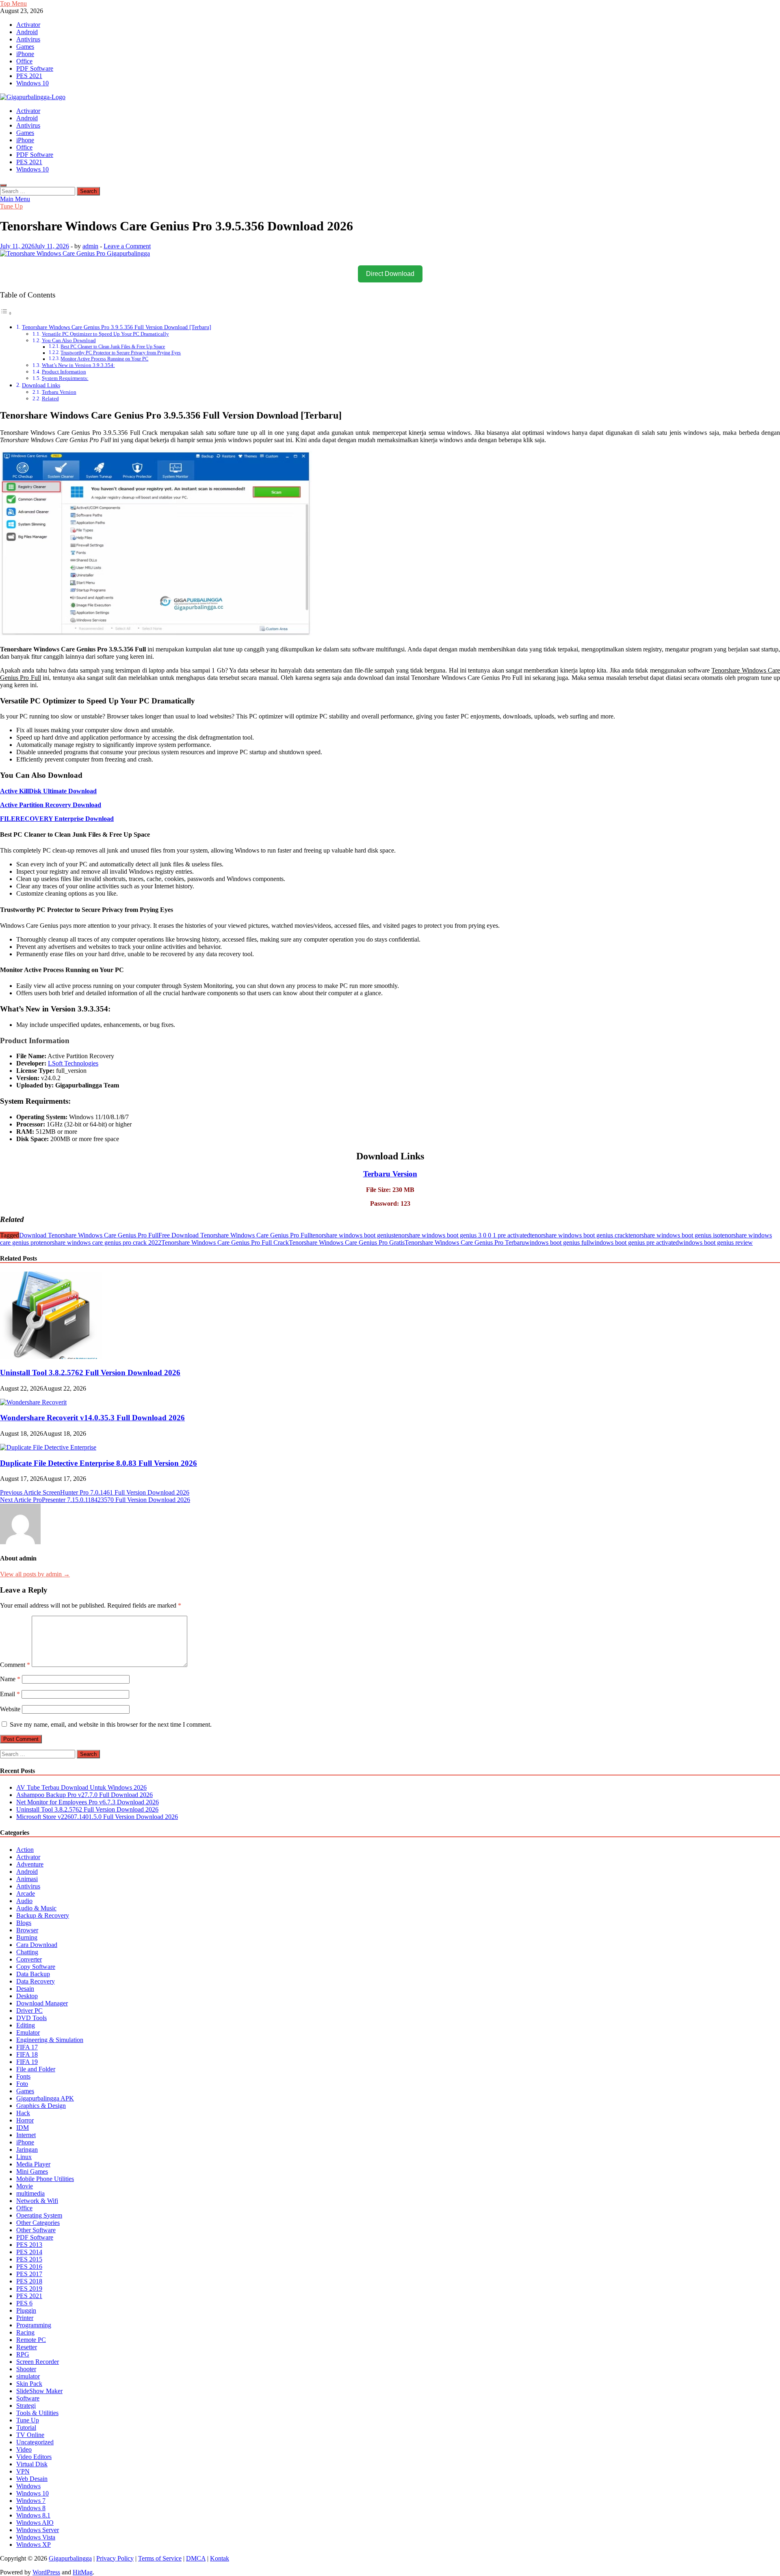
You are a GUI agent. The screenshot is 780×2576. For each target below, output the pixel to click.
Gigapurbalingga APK (45, 2098)
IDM (23, 2128)
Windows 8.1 (33, 2515)
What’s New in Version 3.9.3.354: (78, 365)
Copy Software (36, 1967)
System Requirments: (65, 378)
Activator (28, 25)
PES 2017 (29, 2274)
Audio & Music (36, 1908)
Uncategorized (35, 2442)
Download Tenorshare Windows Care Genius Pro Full (89, 1235)
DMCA (196, 2558)
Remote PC (31, 2340)
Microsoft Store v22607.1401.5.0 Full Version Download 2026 (97, 1817)
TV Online (30, 2435)
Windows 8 (31, 2508)
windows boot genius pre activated (634, 1242)
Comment (15, 1665)
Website (10, 1709)
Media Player (33, 2164)
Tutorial (26, 2427)
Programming (34, 2325)
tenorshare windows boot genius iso (674, 1235)
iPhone (25, 54)
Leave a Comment (127, 246)
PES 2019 (29, 2288)
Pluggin (26, 2310)
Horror (25, 2120)
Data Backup (33, 1974)
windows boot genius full (557, 1242)
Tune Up (11, 206)
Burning (27, 1937)
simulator (28, 2376)
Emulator (28, 2032)
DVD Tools (31, 2018)
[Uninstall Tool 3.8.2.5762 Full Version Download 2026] (51, 1357)
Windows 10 (32, 83)
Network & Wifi (37, 2201)
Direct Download (390, 274)
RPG (23, 2354)
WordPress (46, 2572)
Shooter (26, 2369)
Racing (25, 2332)
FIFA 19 (27, 2062)
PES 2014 (29, 2252)
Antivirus (28, 39)
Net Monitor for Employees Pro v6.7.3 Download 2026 (88, 1802)
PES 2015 (29, 2259)
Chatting (27, 1952)
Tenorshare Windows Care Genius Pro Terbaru (465, 1242)
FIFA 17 (27, 2047)
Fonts (23, 2076)
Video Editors (34, 2457)
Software (28, 2398)
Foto (22, 2084)
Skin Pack (29, 2384)
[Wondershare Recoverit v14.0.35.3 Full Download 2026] (33, 1402)
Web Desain (32, 2479)
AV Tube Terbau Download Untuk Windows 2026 (81, 1787)
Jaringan (27, 2150)
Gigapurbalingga (70, 2558)
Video (24, 2449)
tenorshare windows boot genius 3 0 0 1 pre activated (462, 1235)
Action (25, 1850)
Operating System (39, 2215)
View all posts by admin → (35, 1574)
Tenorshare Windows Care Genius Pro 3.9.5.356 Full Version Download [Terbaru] (117, 327)
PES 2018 (29, 2281)
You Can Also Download (69, 340)
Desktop (27, 1996)
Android (27, 32)
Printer (25, 2318)
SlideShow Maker (39, 2391)
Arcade (26, 1893)
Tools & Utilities (37, 2413)
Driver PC (29, 2011)
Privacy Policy (115, 2558)
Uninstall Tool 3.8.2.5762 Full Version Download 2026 (90, 1373)
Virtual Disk (32, 2464)
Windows (28, 2486)
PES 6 (24, 2303)
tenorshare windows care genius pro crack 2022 (100, 1242)
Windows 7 (31, 2501)
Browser (27, 1930)
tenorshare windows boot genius (352, 1235)
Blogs (24, 1923)
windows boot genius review (716, 1242)
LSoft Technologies (73, 1063)
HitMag (83, 2572)
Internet (26, 2135)
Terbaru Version (59, 392)
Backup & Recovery (43, 1915)
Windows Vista (36, 2537)
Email (10, 1694)
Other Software (36, 2230)
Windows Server (38, 2530)
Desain (25, 1989)
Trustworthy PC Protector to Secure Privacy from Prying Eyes (121, 353)
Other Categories (38, 2223)
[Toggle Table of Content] (6, 313)
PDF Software (35, 68)
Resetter (27, 2347)
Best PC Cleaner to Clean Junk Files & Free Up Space (113, 347)
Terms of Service (160, 2558)
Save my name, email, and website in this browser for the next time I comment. (111, 1724)
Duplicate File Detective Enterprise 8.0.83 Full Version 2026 (99, 1463)
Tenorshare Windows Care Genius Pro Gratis (347, 1242)
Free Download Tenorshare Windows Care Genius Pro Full (235, 1235)
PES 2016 (29, 2267)
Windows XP (34, 2545)
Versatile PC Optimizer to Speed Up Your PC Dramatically (105, 334)
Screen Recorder (38, 2362)
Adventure (30, 1864)
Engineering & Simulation (50, 2040)
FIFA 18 (27, 2054)
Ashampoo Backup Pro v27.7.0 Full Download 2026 (84, 1795)
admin (90, 246)
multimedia (30, 2193)
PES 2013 (29, 2245)
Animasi (27, 1879)
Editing (26, 2025)
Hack (23, 2113)
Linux (24, 2157)
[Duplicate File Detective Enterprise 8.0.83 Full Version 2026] (48, 1447)
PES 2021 (29, 76)
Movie (25, 2186)
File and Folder (36, 2069)
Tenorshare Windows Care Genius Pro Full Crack (225, 1242)
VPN (23, 2471)
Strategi (26, 2406)
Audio (24, 1901)
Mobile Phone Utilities (45, 2179)
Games (25, 47)
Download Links (41, 385)
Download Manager (42, 2003)
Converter (29, 1959)
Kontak (220, 2558)
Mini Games (32, 2171)
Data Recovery (36, 1981)
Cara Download (37, 1945)
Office (24, 61)
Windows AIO (35, 2523)
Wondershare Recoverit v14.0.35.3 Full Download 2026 (92, 1418)
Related (50, 398)
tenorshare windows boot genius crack (579, 1235)
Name (10, 1679)
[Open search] (3, 185)
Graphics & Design (41, 2106)
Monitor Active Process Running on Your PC (104, 359)
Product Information (64, 372)
